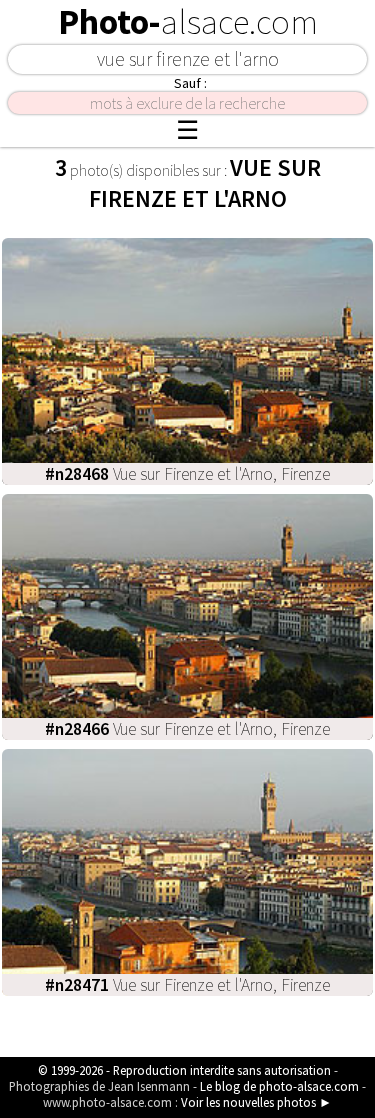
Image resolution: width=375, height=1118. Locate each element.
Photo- (188, 22)
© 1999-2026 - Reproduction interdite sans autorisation (184, 1070)
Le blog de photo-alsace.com (279, 1086)
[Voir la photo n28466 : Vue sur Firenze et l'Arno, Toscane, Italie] (187, 615)
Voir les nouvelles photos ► (256, 1102)
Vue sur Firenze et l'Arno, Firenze (187, 474)
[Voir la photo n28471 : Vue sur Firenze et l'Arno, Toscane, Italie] (187, 870)
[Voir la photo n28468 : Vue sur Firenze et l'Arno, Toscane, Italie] (187, 359)
